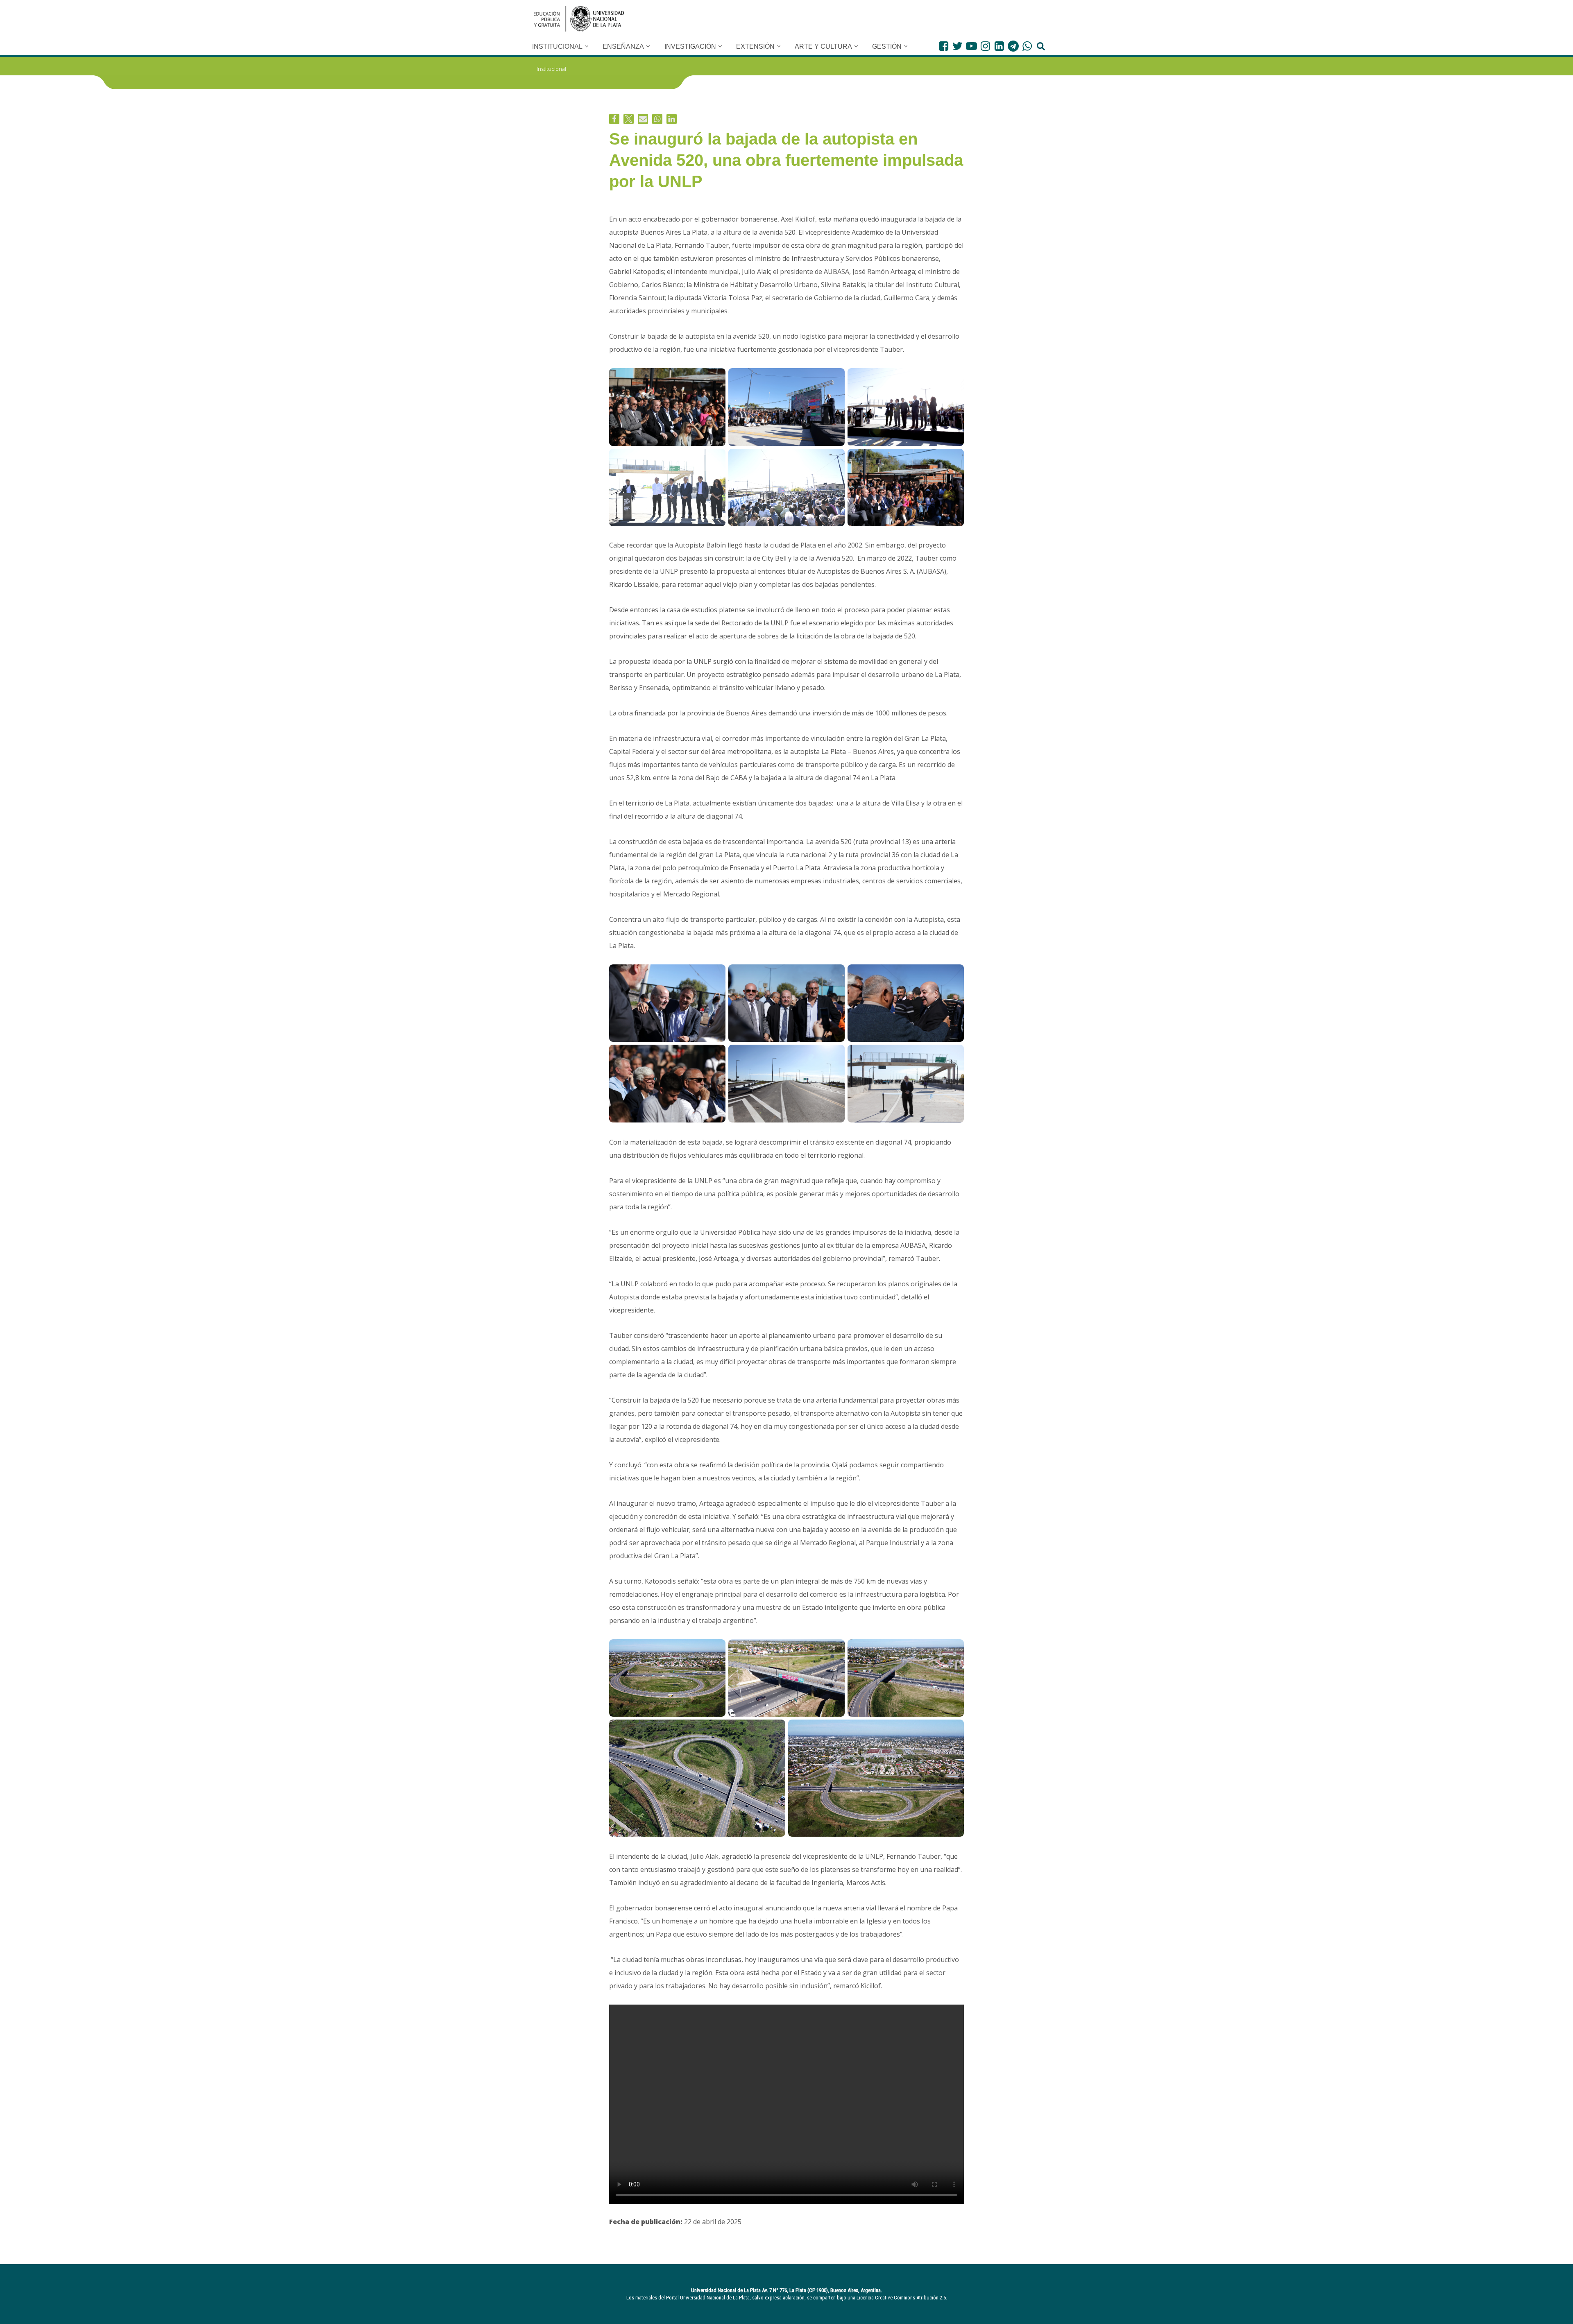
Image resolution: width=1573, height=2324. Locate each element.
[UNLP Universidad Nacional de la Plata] (579, 19)
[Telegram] (1013, 46)
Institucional (551, 69)
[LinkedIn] (999, 46)
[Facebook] (944, 46)
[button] (587, 46)
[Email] (643, 119)
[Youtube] (971, 46)
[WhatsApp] (1027, 46)
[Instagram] (985, 46)
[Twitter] (958, 46)
